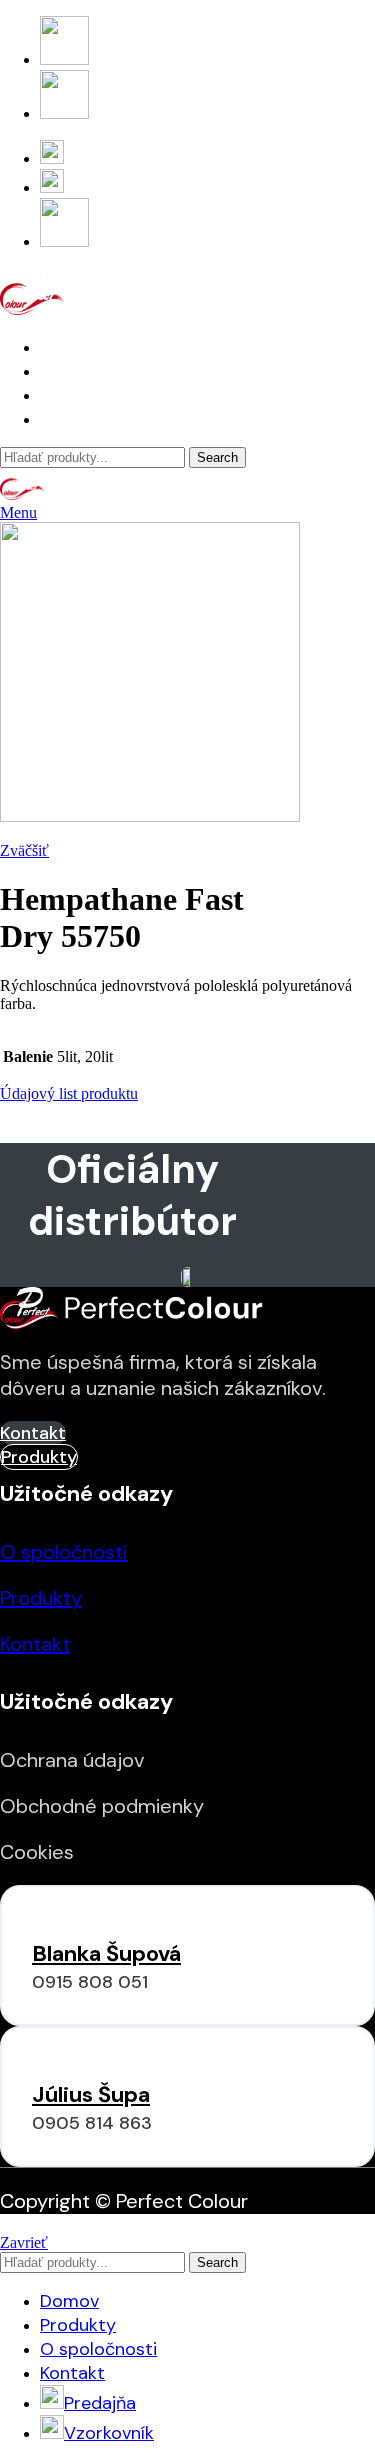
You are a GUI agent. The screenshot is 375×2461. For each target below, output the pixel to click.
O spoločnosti (63, 1552)
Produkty (41, 1598)
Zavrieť (24, 2242)
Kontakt (35, 1644)
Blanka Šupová (106, 1953)
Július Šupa (91, 2094)
